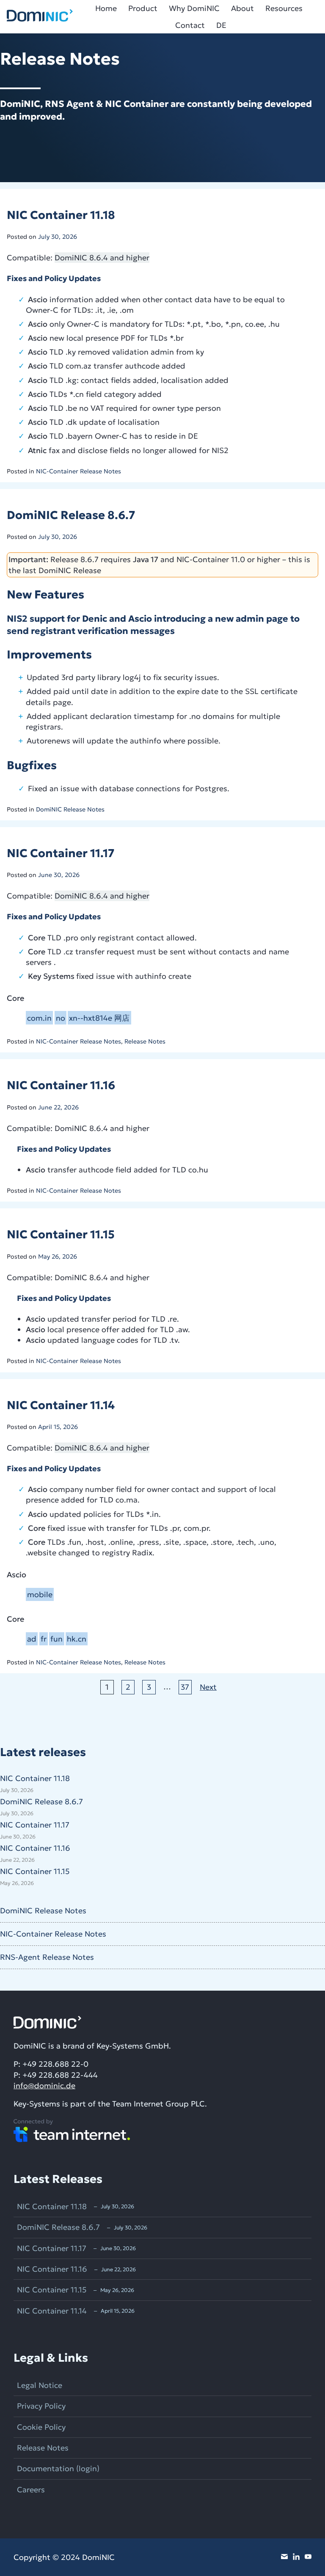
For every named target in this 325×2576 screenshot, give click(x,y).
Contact (190, 25)
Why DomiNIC (194, 8)
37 (185, 1687)
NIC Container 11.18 (61, 215)
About (242, 8)
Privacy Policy (41, 2406)
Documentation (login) (58, 2468)
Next (208, 1687)
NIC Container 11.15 (61, 1234)
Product (143, 8)
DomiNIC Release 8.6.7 (71, 515)
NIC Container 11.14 (61, 1405)
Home (106, 8)
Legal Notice (40, 2385)
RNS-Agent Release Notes (47, 1957)
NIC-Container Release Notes (78, 471)
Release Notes (145, 1041)
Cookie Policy (41, 2427)
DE (221, 25)
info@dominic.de (44, 2086)
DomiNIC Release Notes (70, 809)
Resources (284, 8)
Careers (31, 2490)
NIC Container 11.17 (61, 853)
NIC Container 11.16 (61, 1085)
